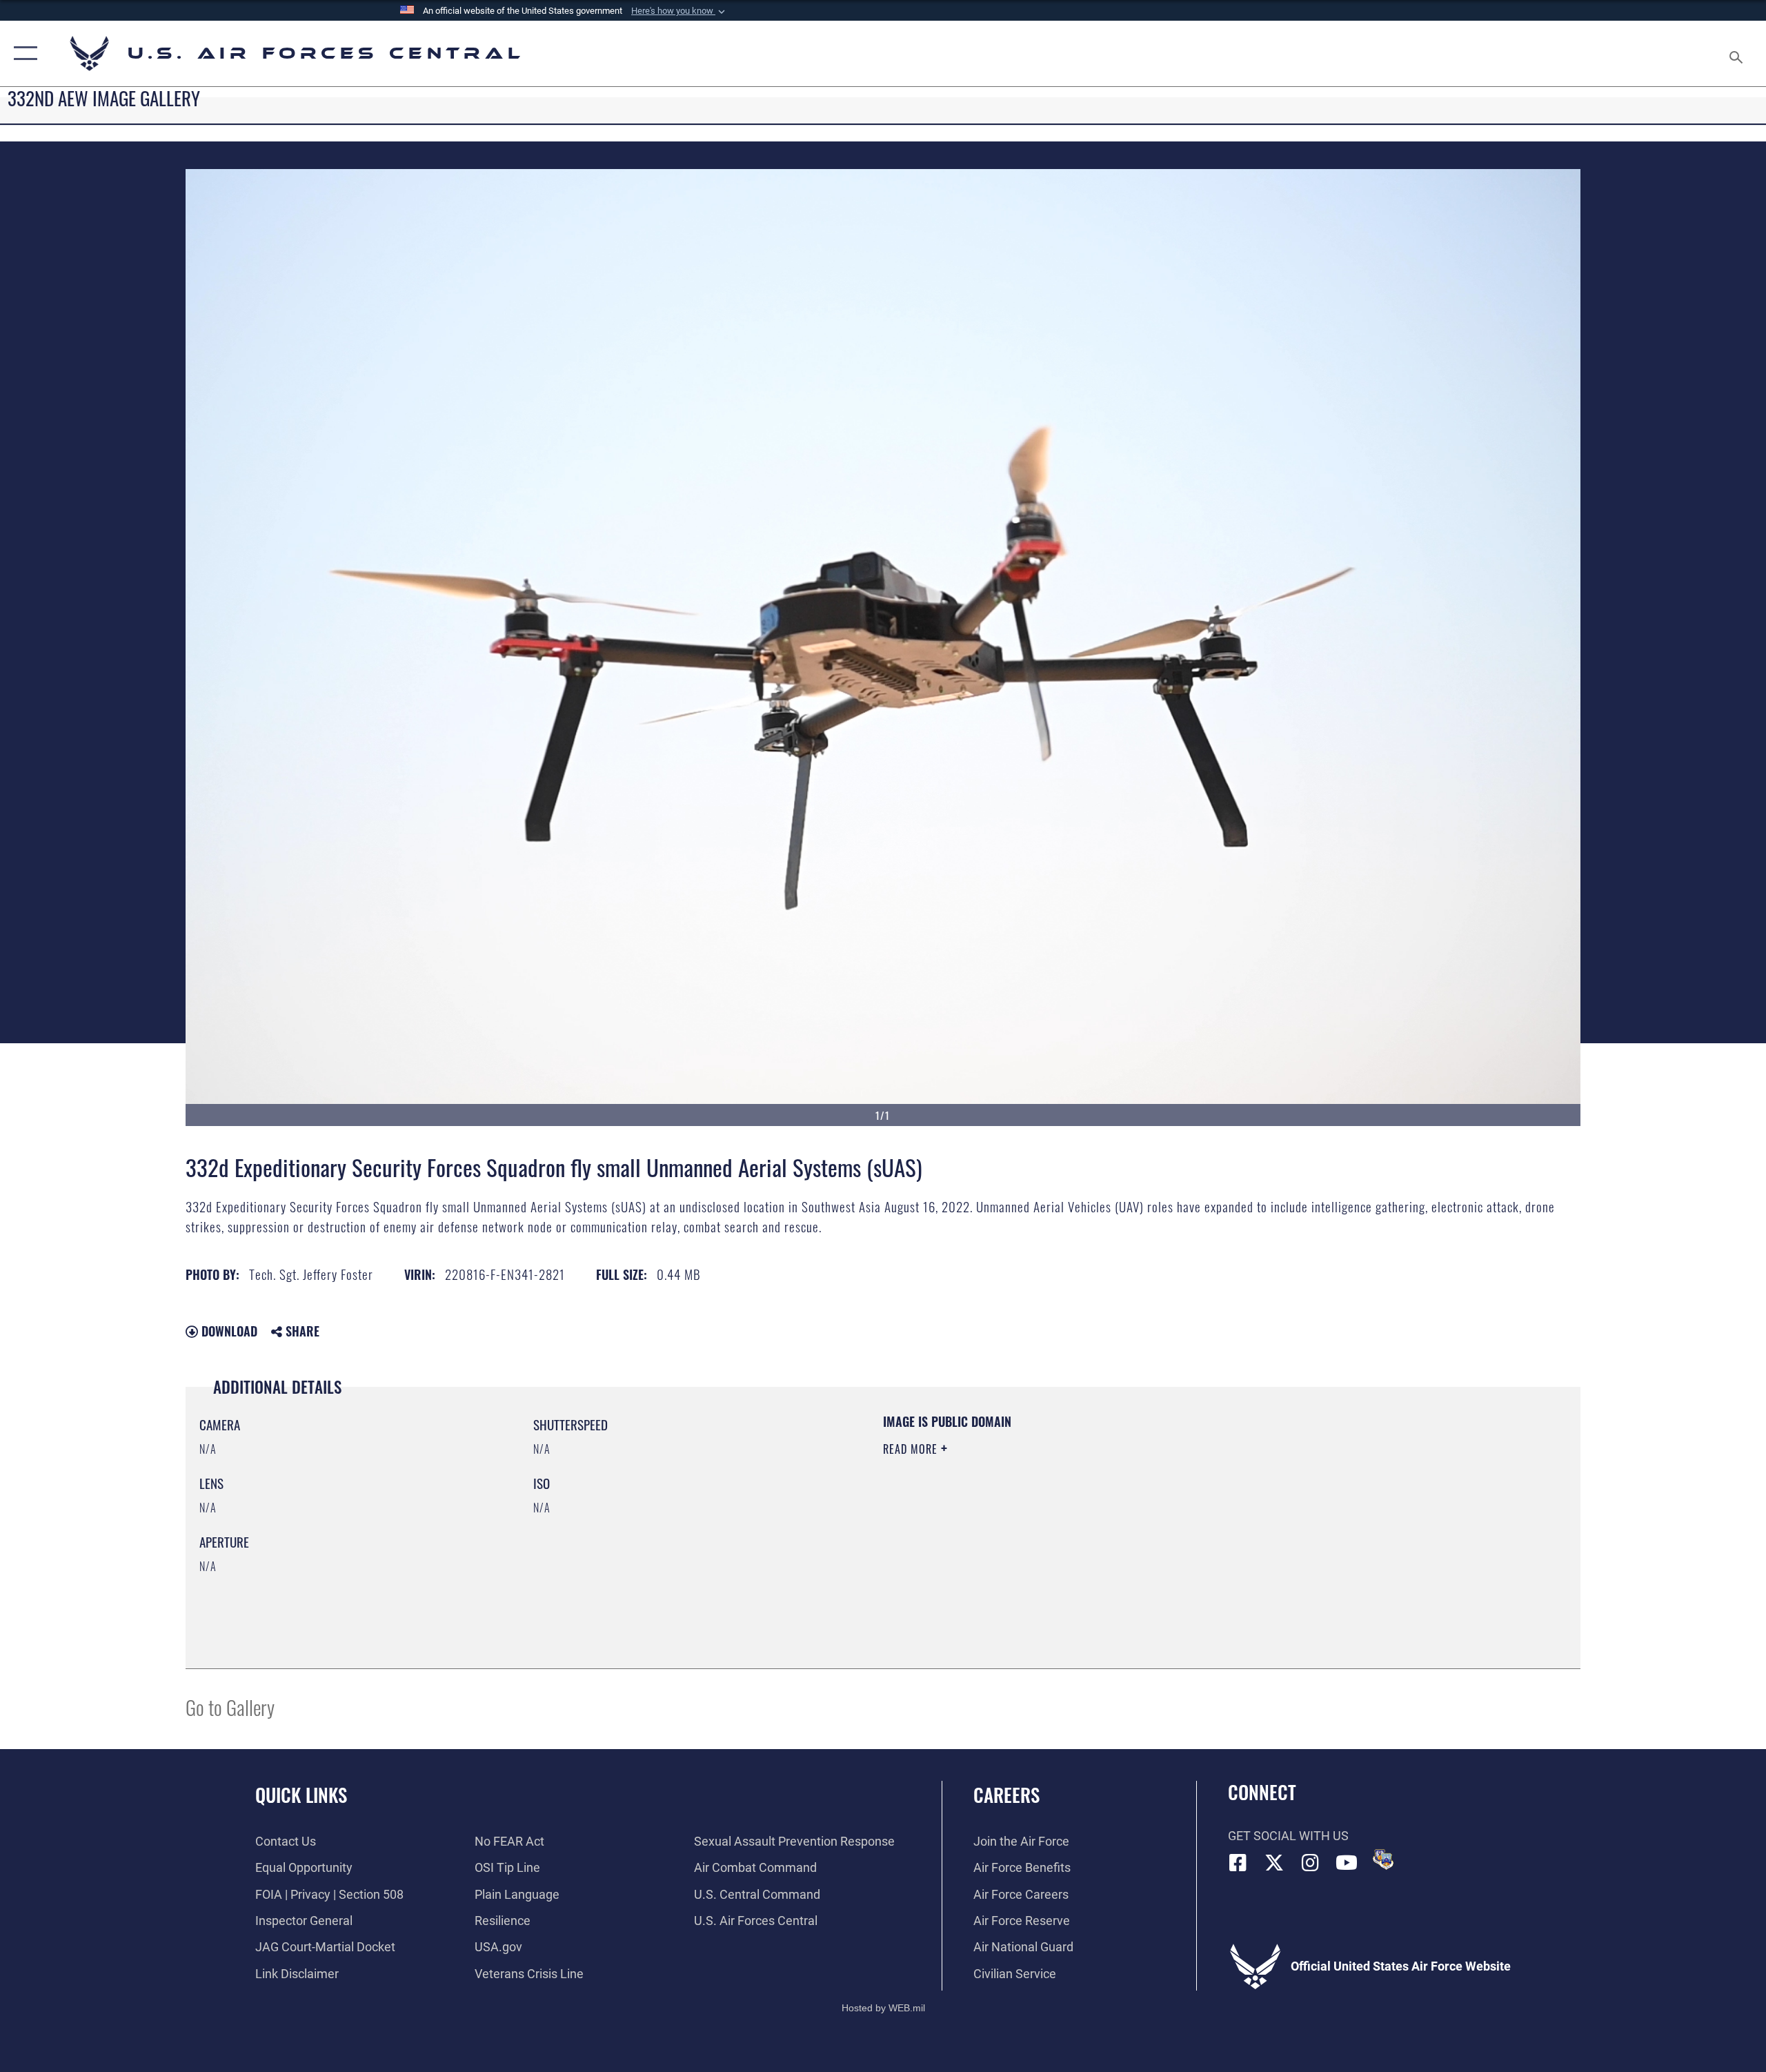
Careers (1006, 1795)
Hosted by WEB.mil (883, 2008)
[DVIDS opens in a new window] (1383, 1859)
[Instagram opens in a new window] (1311, 1863)
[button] (679, 11)
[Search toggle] (1737, 53)
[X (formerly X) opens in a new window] (1274, 1863)
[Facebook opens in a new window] (1238, 1863)
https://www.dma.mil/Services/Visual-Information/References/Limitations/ (1045, 1517)
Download (228, 1331)
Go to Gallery (230, 1707)
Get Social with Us (1288, 1836)
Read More (912, 1449)
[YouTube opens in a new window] (1347, 1863)
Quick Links (301, 1795)
